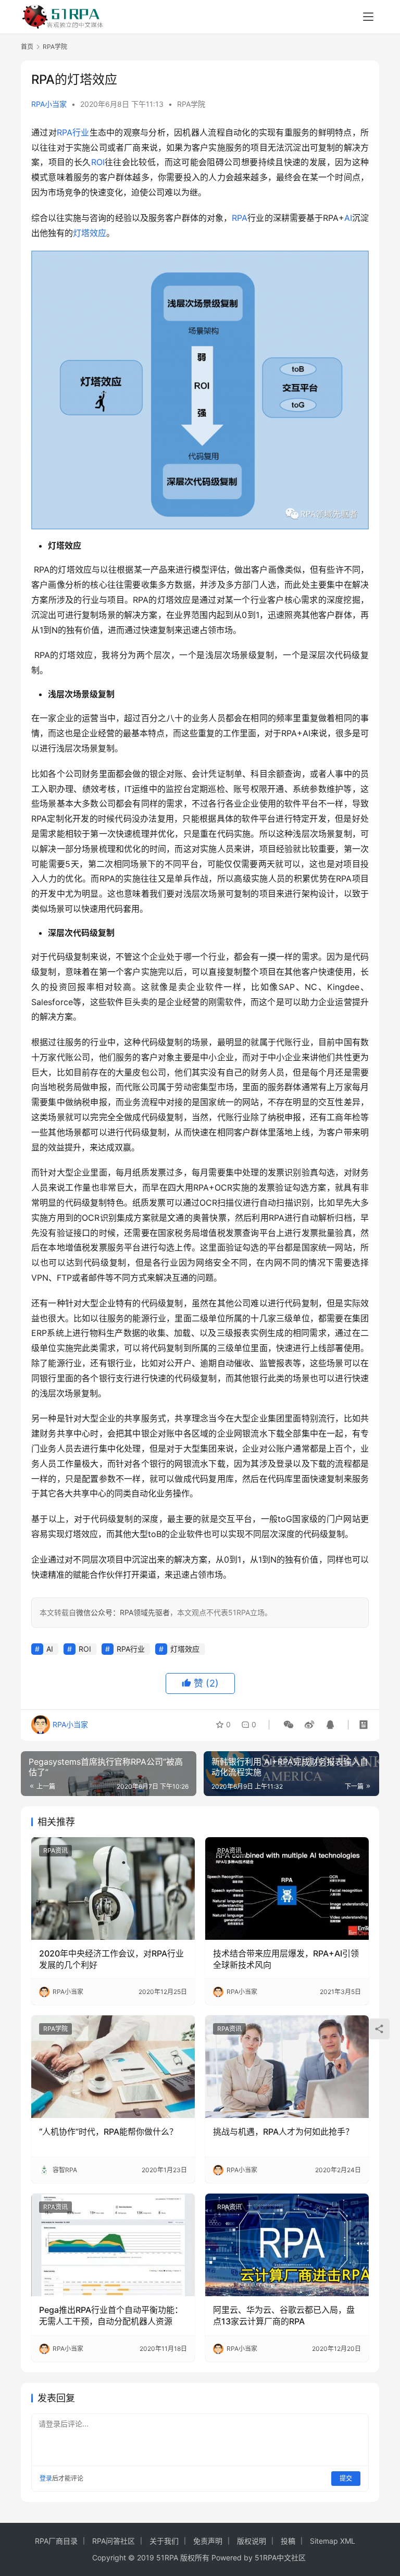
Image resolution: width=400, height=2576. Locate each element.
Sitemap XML (333, 2541)
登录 (46, 2478)
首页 (27, 47)
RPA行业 (73, 132)
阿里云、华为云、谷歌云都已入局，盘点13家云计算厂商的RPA (284, 2315)
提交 (346, 2478)
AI (348, 218)
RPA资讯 (55, 1850)
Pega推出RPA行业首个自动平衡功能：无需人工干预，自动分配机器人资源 (111, 2315)
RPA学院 (191, 104)
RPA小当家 (49, 104)
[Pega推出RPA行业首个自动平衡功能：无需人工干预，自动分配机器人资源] (113, 2245)
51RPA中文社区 (281, 2558)
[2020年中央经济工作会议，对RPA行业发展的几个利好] (113, 1888)
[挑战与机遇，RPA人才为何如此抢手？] (287, 2066)
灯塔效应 (90, 233)
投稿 (288, 2541)
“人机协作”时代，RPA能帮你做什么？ (108, 2132)
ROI (98, 162)
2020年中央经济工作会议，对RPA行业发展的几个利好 (111, 1959)
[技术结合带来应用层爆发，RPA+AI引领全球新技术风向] (287, 1888)
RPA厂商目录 (56, 2541)
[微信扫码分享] (289, 1725)
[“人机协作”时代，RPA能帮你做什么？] (113, 2066)
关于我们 (164, 2541)
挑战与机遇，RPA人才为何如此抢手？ (283, 2132)
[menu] (368, 17)
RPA (240, 218)
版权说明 (252, 2541)
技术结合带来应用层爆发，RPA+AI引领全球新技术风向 (286, 1959)
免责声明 (208, 2541)
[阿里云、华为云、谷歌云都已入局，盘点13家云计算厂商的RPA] (287, 2245)
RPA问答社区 (114, 2541)
